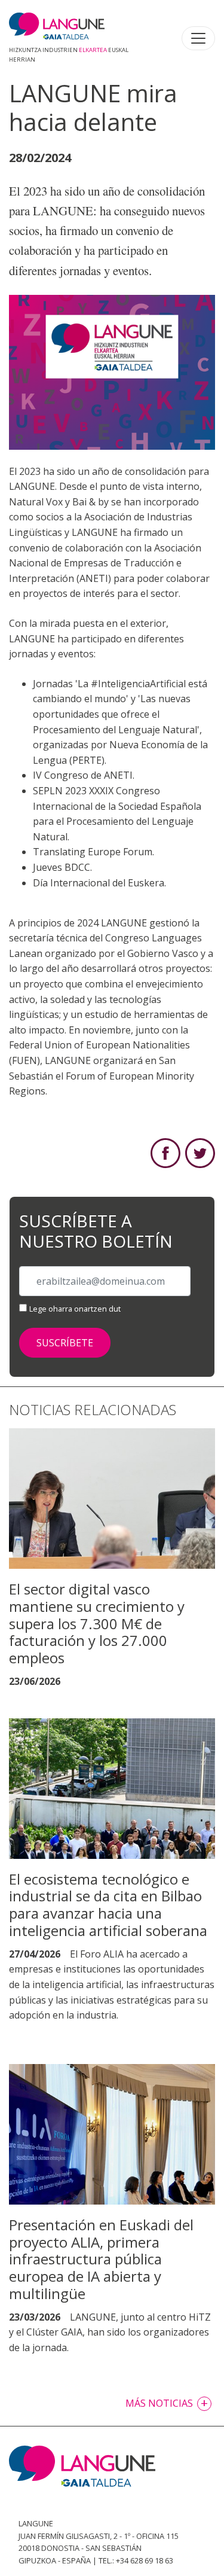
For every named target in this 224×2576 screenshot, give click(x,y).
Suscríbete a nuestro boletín (96, 1231)
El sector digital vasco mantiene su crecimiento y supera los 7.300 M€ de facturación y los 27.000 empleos (97, 1623)
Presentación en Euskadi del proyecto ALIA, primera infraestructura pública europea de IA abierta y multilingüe (101, 2259)
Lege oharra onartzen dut (75, 1309)
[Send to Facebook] (165, 1153)
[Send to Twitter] (200, 1153)
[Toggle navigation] (198, 38)
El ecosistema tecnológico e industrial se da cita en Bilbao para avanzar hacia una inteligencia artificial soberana (108, 1905)
